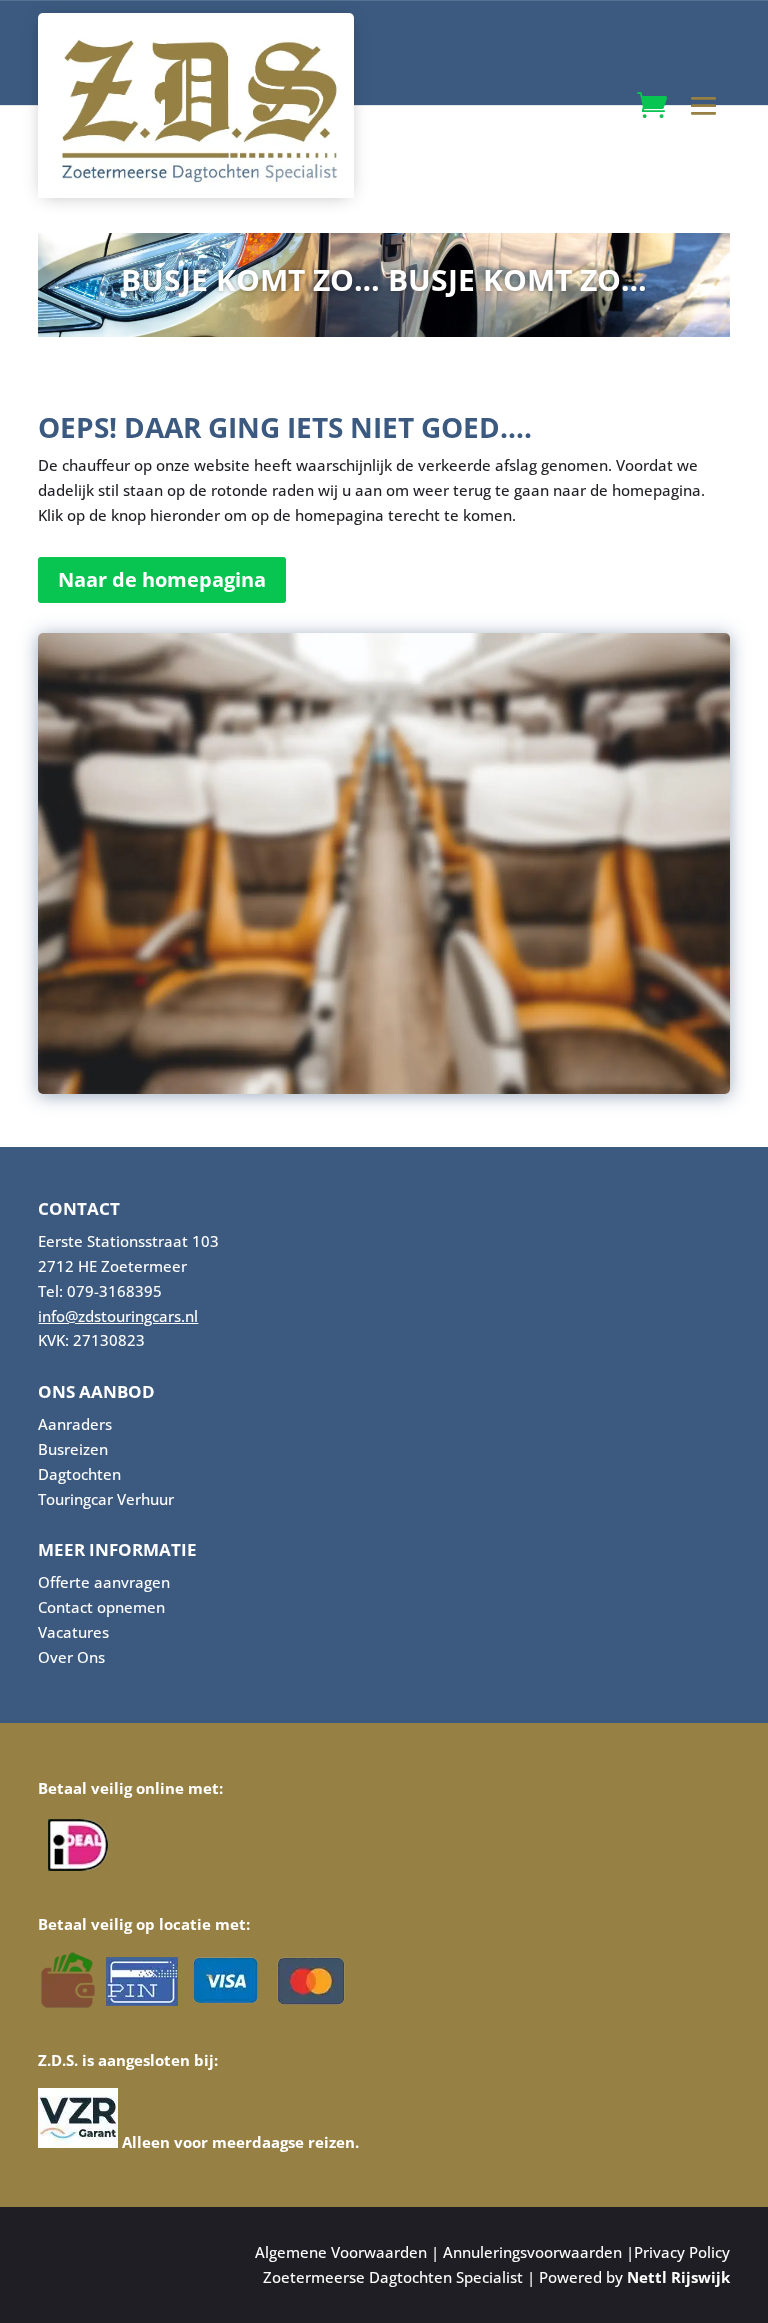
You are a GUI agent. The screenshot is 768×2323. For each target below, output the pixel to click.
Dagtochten (79, 1474)
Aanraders (75, 1424)
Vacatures (73, 1632)
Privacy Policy (682, 2252)
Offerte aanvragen (104, 1582)
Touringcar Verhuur (106, 1499)
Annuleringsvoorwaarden (532, 2252)
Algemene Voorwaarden (341, 2252)
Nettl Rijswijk (678, 2277)
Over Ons (71, 1657)
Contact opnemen (101, 1607)
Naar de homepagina (162, 579)
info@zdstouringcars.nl (118, 1316)
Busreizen (73, 1449)
